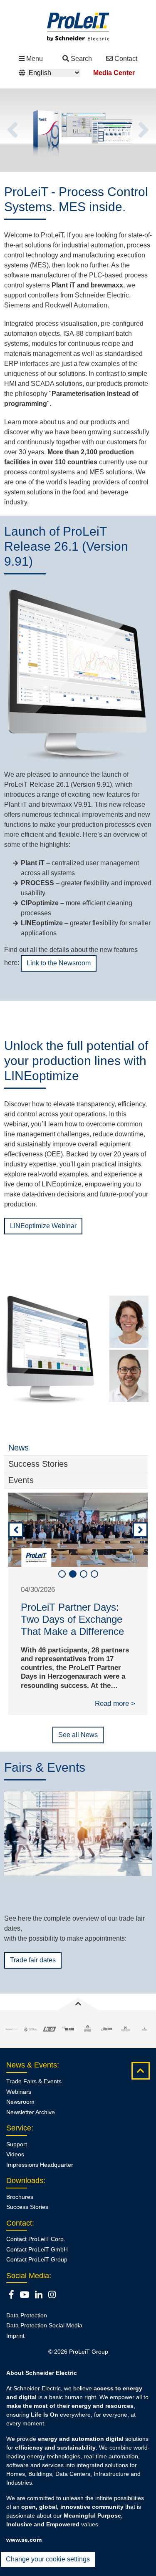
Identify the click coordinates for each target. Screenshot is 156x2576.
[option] (78, 130)
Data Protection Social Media (44, 2337)
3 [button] (84, 1574)
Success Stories (27, 2219)
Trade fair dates (33, 1972)
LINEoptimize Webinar (43, 1226)
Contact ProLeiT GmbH (37, 2261)
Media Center (114, 73)
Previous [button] (12, 130)
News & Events (32, 2077)
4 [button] (94, 1574)
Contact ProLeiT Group (37, 2271)
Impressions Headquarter (40, 2176)
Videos (15, 2166)
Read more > (115, 1716)
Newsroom (20, 2114)
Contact (126, 59)
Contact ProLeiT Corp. (36, 2251)
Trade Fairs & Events (34, 2093)
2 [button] (73, 1574)
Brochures (20, 2208)
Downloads (25, 2193)
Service (19, 2140)
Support (17, 2156)
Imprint (15, 2348)
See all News (78, 1747)
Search (81, 59)
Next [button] (144, 130)
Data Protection (27, 2327)
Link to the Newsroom (59, 963)
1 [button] (62, 1574)
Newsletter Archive (31, 2124)
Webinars (19, 2103)
